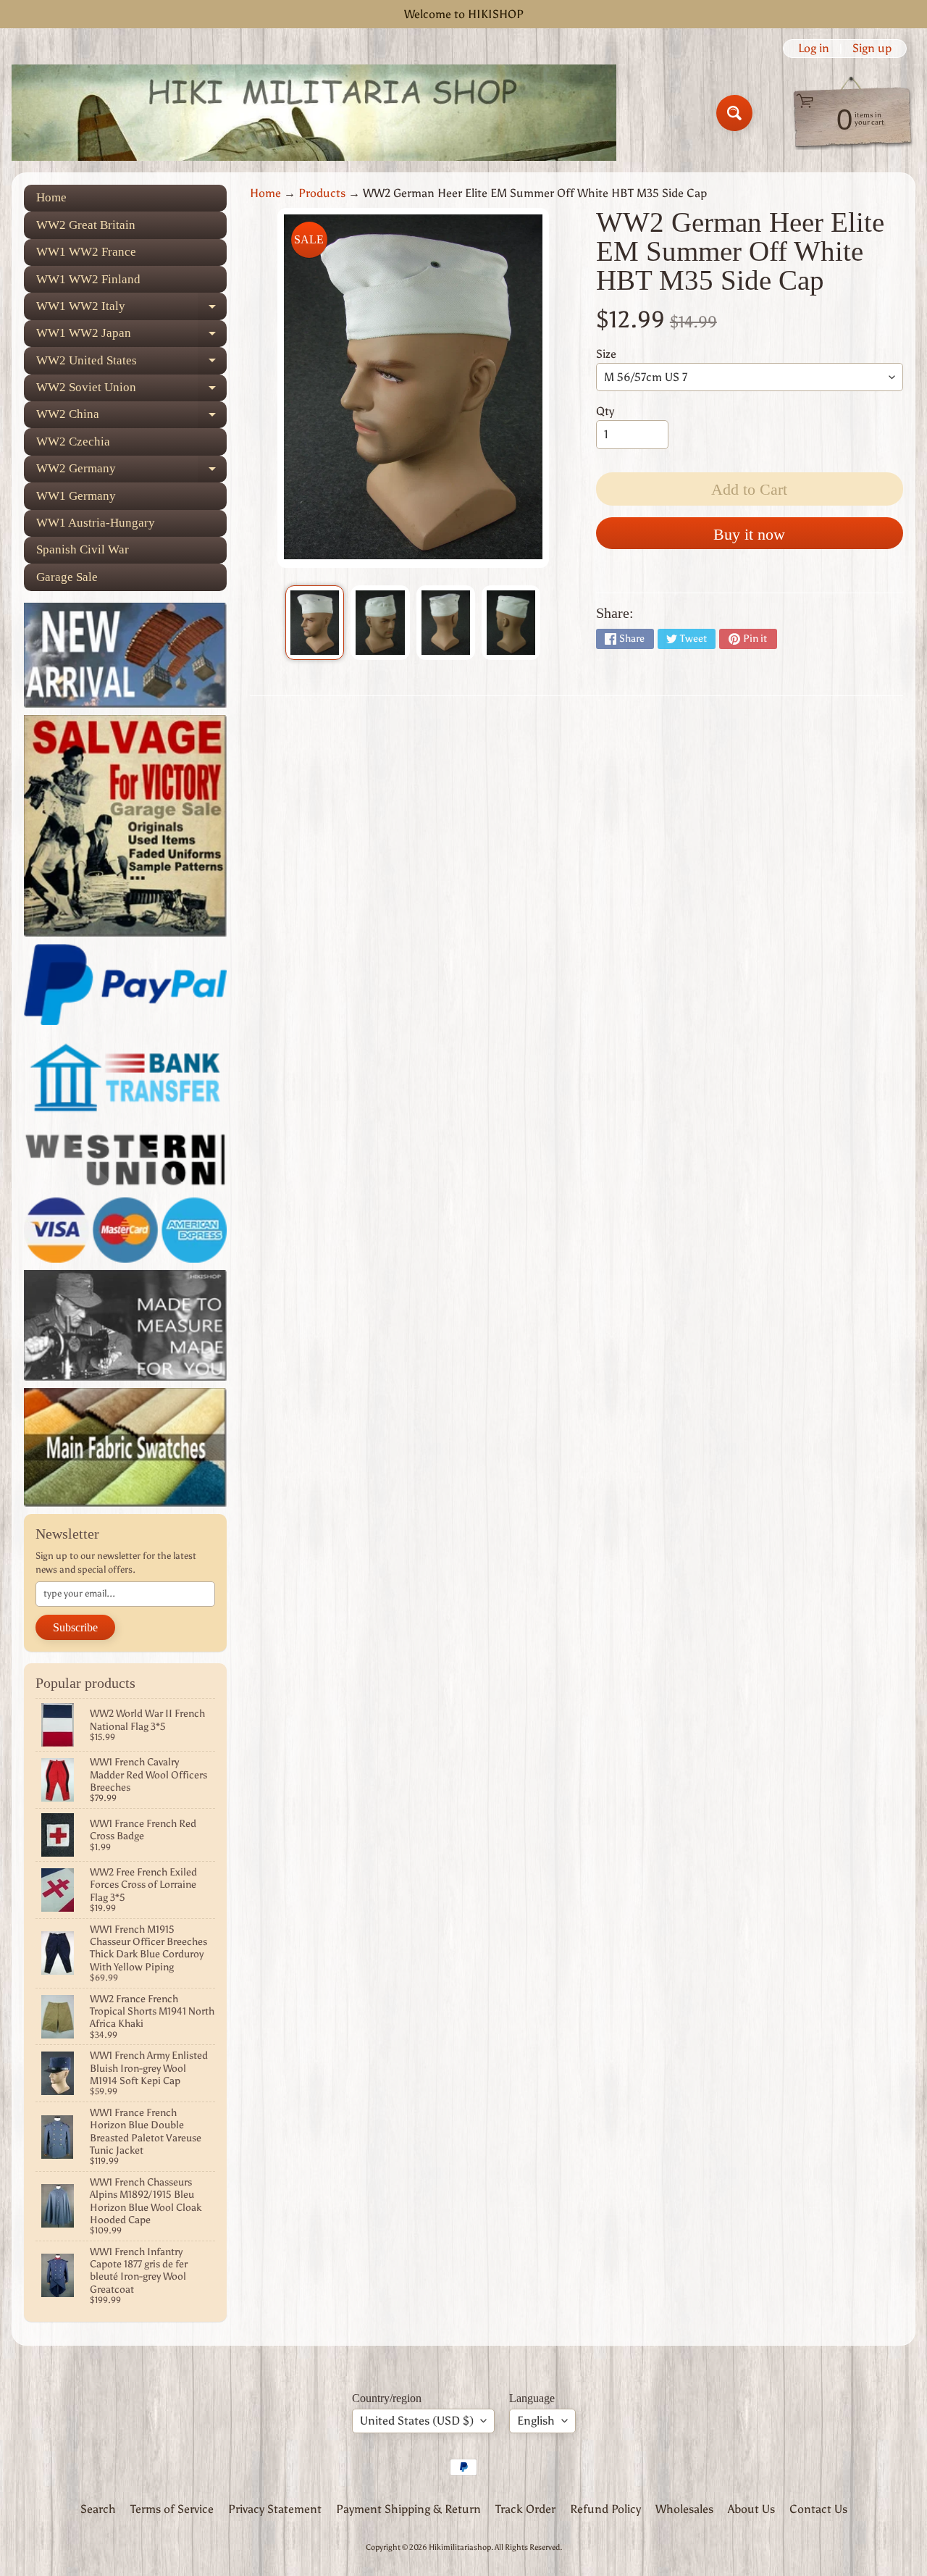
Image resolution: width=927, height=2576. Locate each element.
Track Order (525, 2509)
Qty (605, 411)
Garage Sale (67, 577)
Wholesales (684, 2509)
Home (51, 197)
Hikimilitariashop (460, 2547)
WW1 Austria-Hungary (96, 523)
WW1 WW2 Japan (131, 336)
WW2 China (131, 418)
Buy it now (749, 534)
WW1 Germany (76, 496)
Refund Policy (605, 2509)
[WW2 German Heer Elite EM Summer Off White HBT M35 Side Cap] (315, 623)
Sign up (872, 49)
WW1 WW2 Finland (88, 279)
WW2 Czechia (73, 442)
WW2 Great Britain (86, 225)
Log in (814, 49)
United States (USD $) (417, 2421)
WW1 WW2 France (86, 252)
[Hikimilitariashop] (314, 113)
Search (98, 2509)
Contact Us (818, 2509)
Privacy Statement (275, 2509)
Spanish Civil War (83, 549)
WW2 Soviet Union (131, 391)
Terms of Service (172, 2509)
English (536, 2421)
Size (606, 354)
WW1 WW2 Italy (131, 309)
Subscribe (75, 1627)
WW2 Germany (131, 472)
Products (322, 193)
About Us (751, 2509)
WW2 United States (131, 364)
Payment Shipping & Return (408, 2509)
